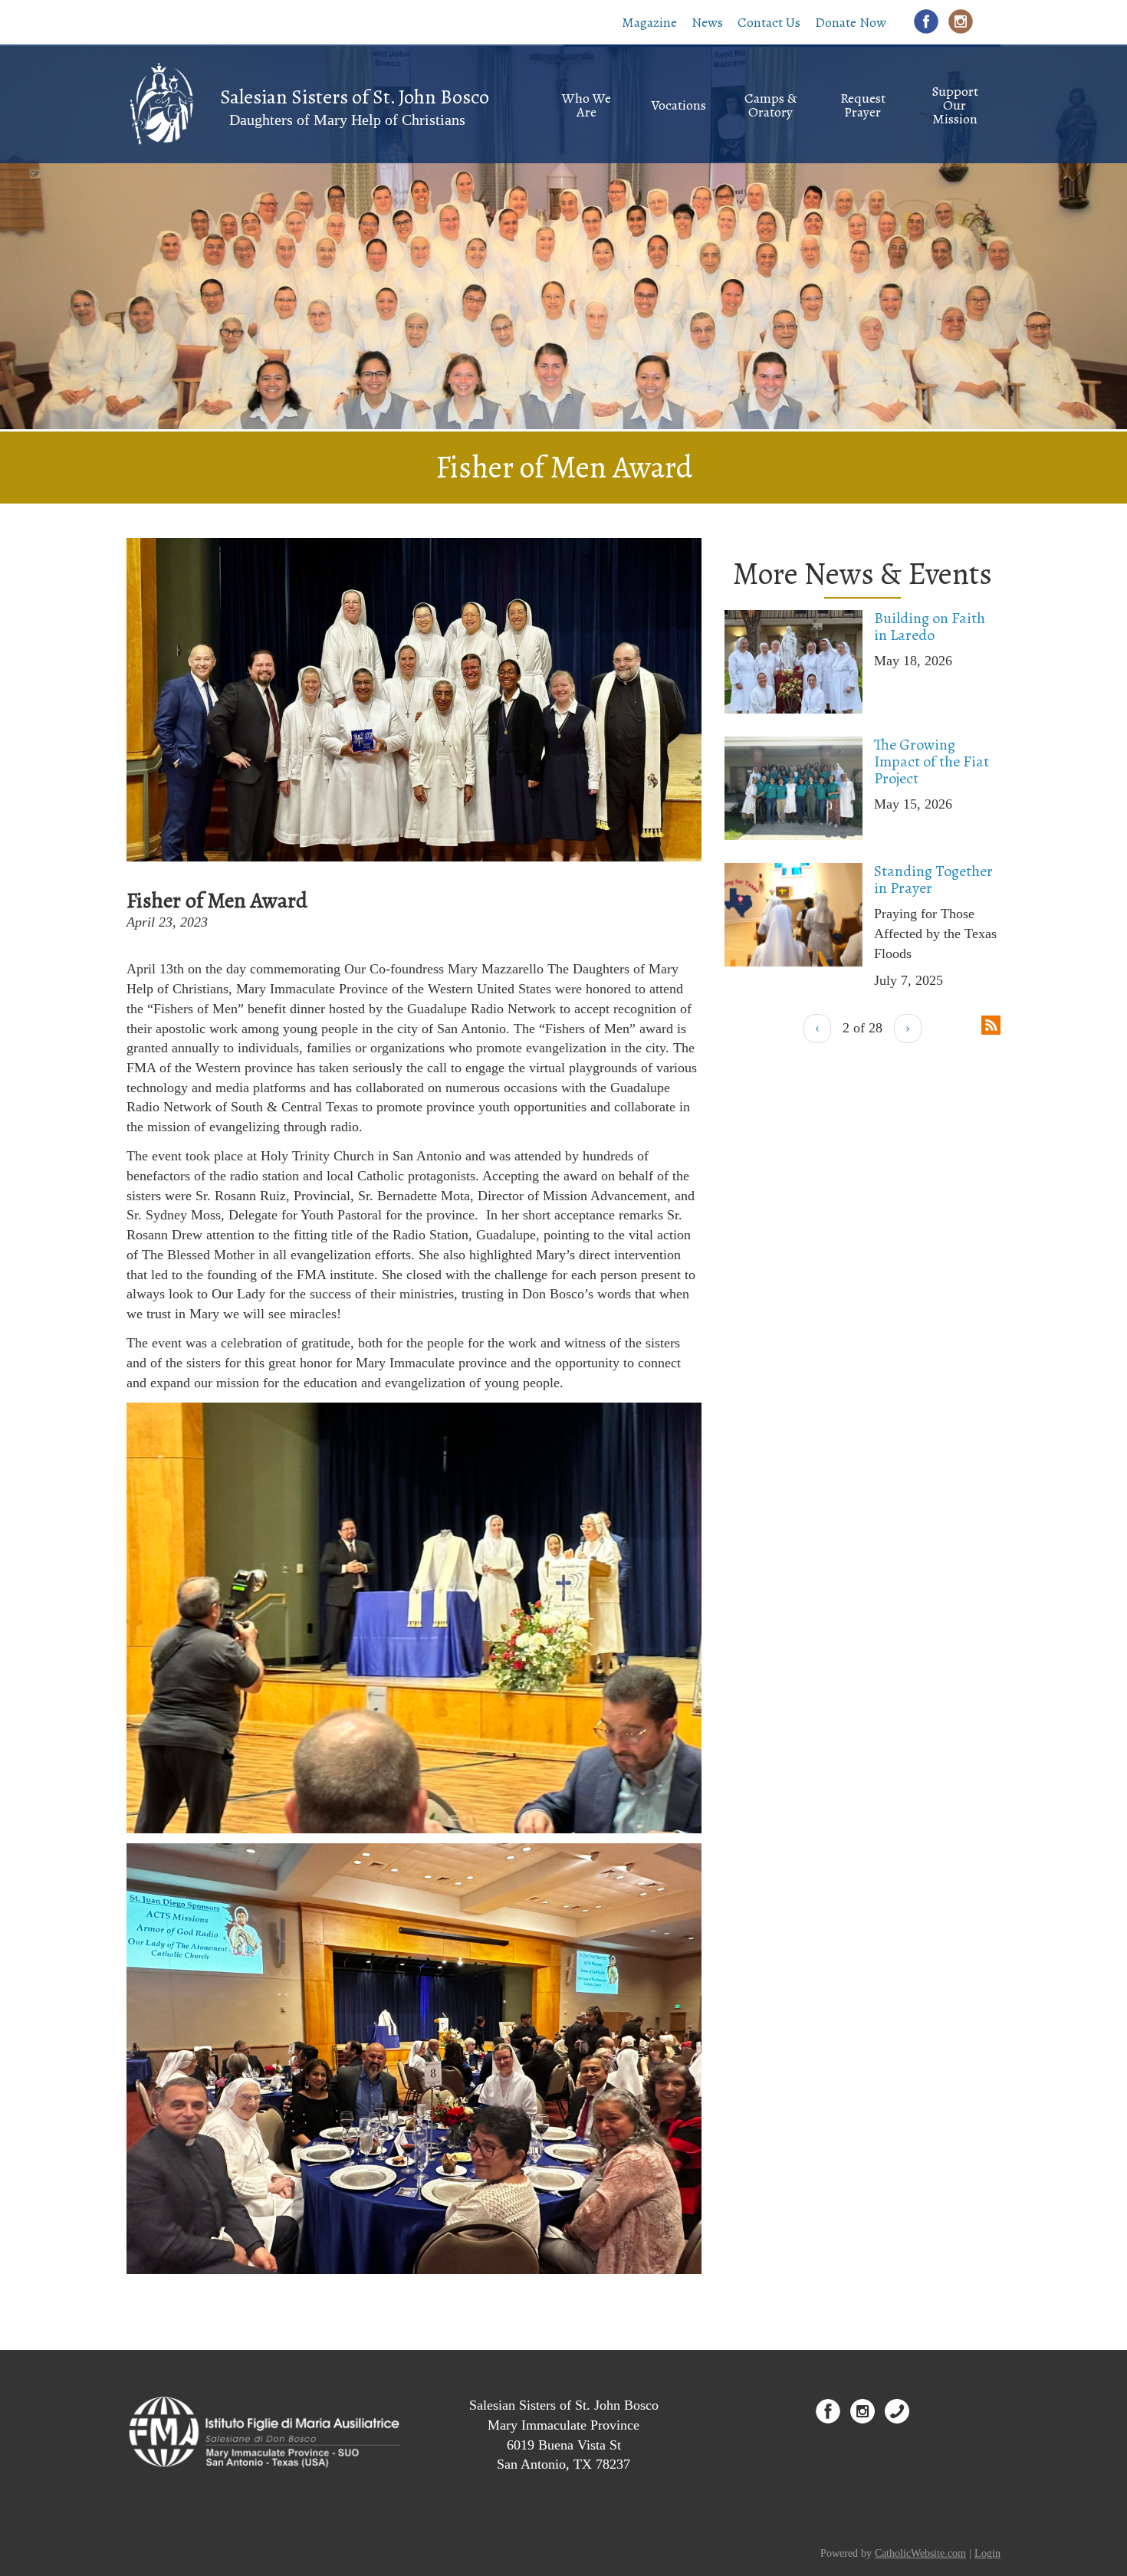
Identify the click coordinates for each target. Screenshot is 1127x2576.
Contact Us (769, 22)
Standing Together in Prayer (933, 879)
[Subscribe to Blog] (991, 1023)
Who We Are (586, 105)
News (707, 22)
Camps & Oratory (770, 105)
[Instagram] (961, 21)
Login (987, 2553)
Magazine (649, 22)
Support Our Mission (955, 105)
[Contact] (897, 2411)
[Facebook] (926, 21)
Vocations (678, 105)
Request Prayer (863, 105)
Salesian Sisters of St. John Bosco (355, 97)
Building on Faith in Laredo (930, 627)
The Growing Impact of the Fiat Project (932, 761)
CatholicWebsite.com (920, 2553)
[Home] (161, 103)
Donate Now (851, 22)
